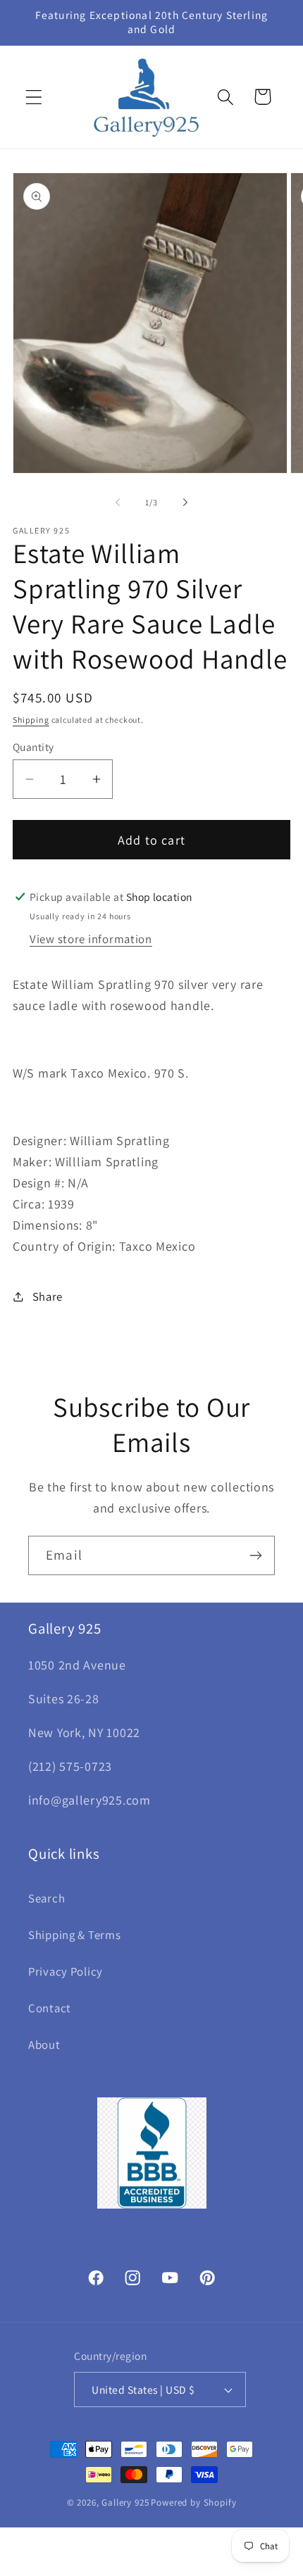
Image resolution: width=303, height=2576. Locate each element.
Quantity (33, 747)
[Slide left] (118, 502)
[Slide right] (185, 502)
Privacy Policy (66, 1971)
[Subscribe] (255, 1555)
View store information (91, 939)
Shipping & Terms (75, 1935)
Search (47, 1898)
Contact (50, 2008)
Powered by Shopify (193, 2502)
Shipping (31, 720)
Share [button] (48, 1296)
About (44, 2045)
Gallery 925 (125, 2502)
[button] (34, 97)
